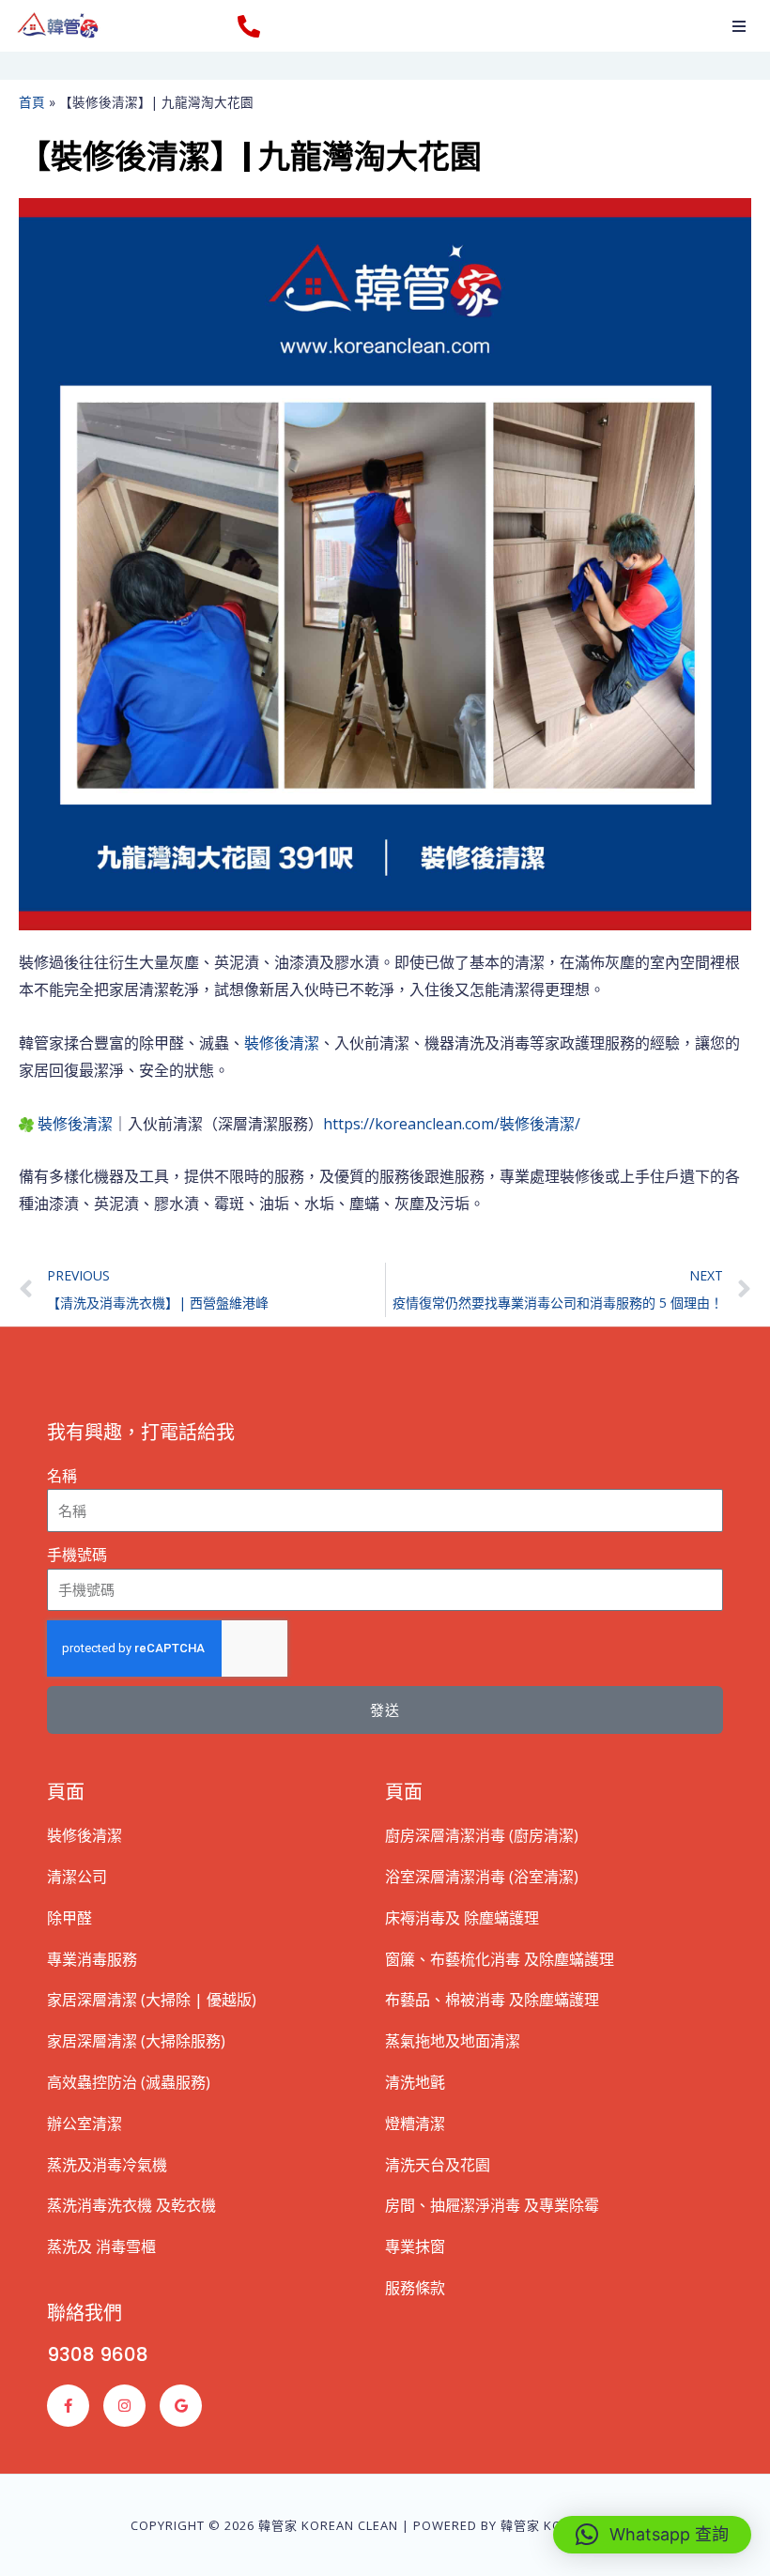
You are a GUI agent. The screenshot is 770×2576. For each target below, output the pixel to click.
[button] (739, 26)
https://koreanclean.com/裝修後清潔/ (452, 1124)
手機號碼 (77, 1555)
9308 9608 (98, 2354)
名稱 (62, 1476)
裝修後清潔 (282, 1043)
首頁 (32, 102)
